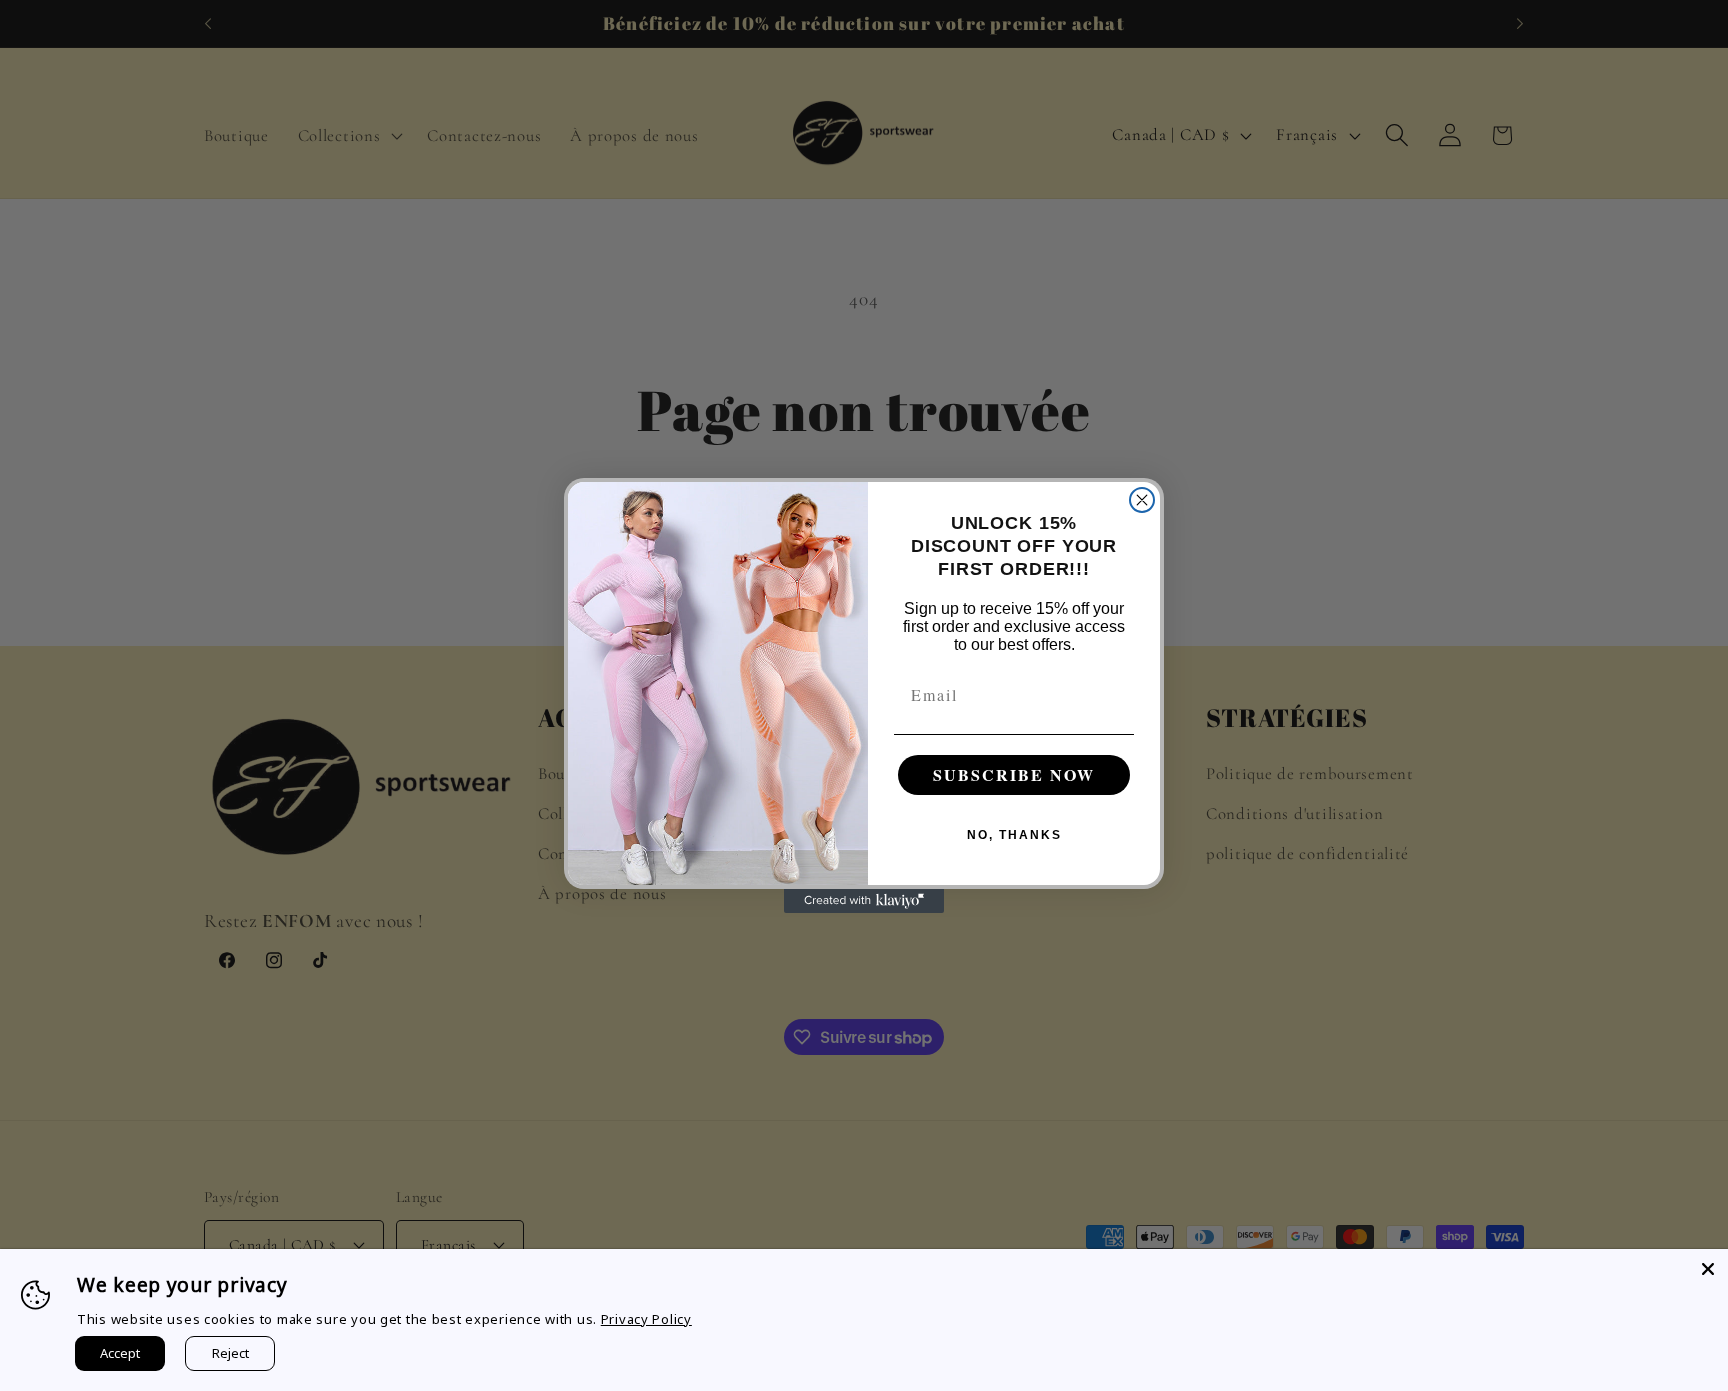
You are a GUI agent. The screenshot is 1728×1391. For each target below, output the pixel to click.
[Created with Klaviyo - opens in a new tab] (864, 901)
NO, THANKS (1014, 835)
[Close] (1708, 1269)
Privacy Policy (646, 1319)
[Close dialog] (1142, 500)
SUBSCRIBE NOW (1014, 774)
